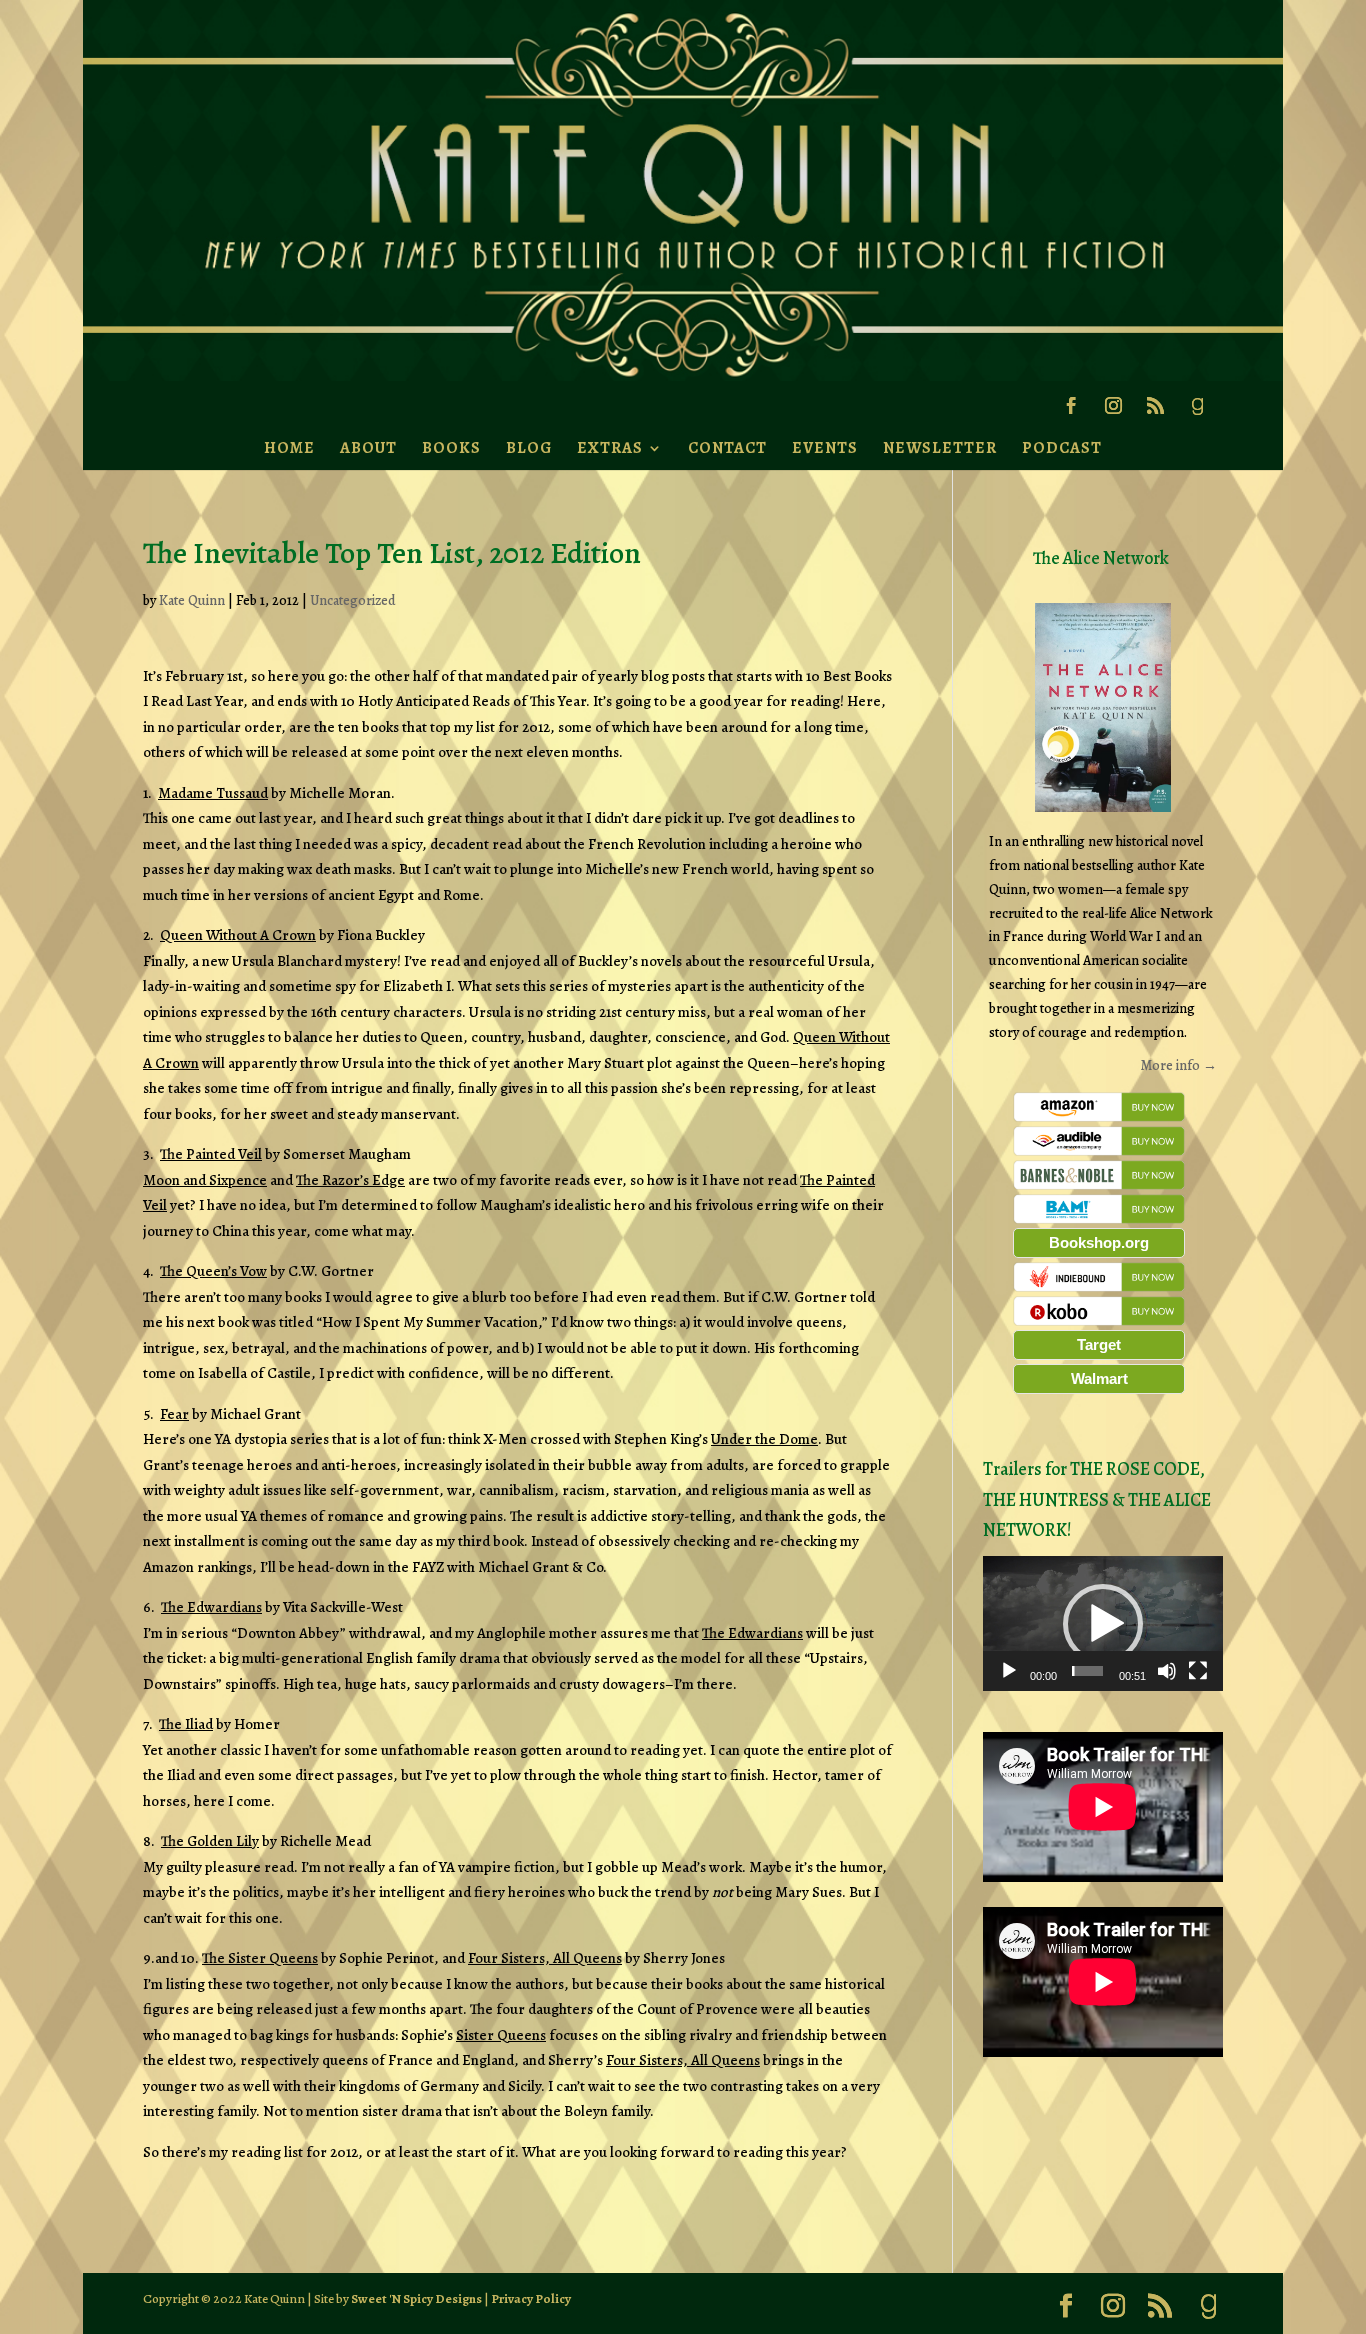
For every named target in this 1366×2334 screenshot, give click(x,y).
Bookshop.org (1099, 1242)
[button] (1103, 1624)
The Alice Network (1101, 558)
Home (289, 448)
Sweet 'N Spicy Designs (416, 2298)
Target (1099, 1344)
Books (451, 448)
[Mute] (1167, 1671)
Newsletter (940, 448)
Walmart (1099, 1378)
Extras (610, 448)
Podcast (1062, 448)
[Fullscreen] (1198, 1671)
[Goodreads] (1197, 412)
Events (825, 448)
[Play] (1009, 1671)
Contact (727, 448)
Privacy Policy (531, 2298)
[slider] (1087, 1671)
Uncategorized (352, 600)
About (368, 448)
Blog (529, 448)
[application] (1103, 1623)
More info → (1179, 1065)
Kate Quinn (192, 600)
